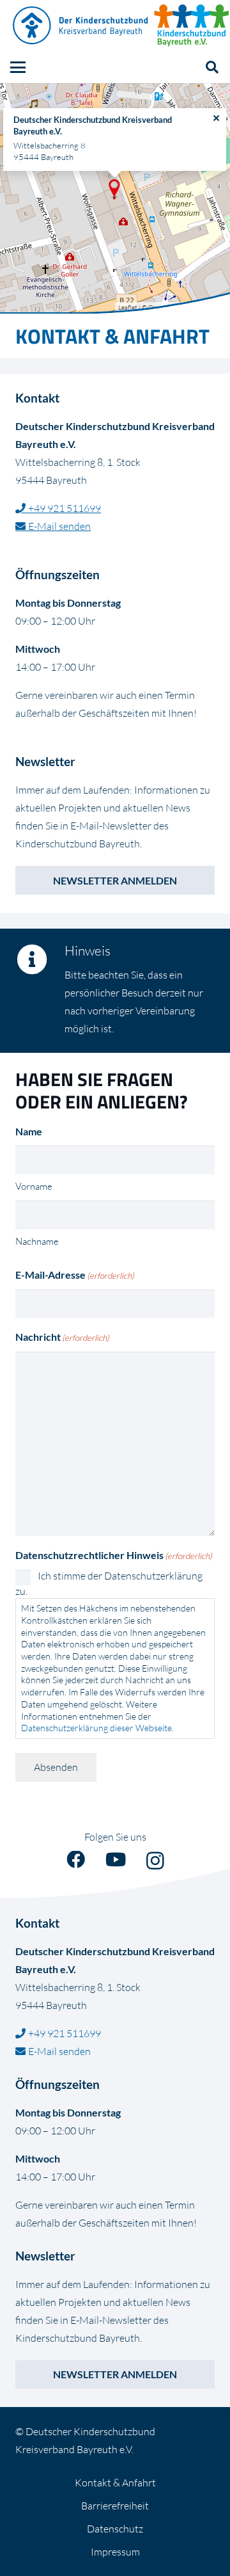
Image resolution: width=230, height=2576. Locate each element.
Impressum (115, 2552)
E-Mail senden (59, 526)
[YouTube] (116, 1860)
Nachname (37, 1241)
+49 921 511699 (65, 508)
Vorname (34, 1186)
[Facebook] (76, 1860)
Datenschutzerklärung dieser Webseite (96, 1728)
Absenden (56, 1767)
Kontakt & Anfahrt (115, 2483)
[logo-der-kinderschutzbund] (81, 26)
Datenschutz (115, 2529)
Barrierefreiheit (115, 2506)
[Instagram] (155, 1861)
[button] (18, 67)
